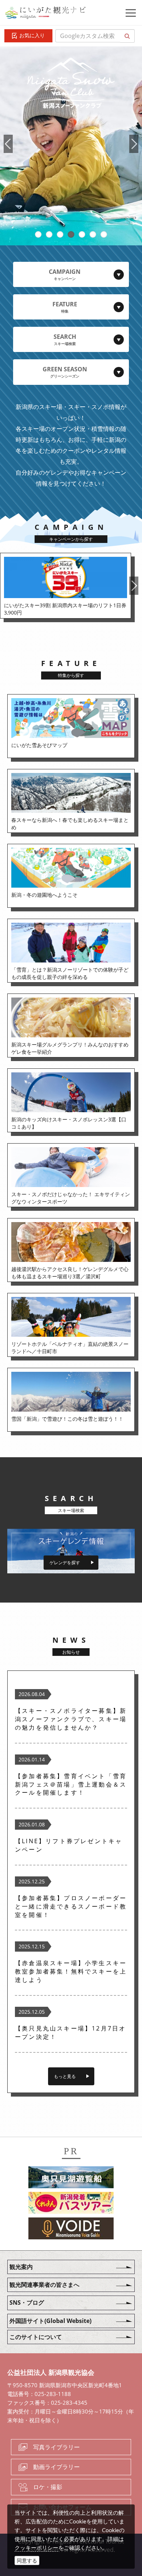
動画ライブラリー (56, 2467)
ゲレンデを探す (65, 1563)
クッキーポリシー (36, 2548)
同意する (27, 2560)
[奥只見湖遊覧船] (71, 2178)
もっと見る (65, 2076)
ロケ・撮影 (48, 2487)
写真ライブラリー (56, 2447)
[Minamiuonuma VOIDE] (71, 2229)
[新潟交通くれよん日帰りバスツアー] (71, 2204)
